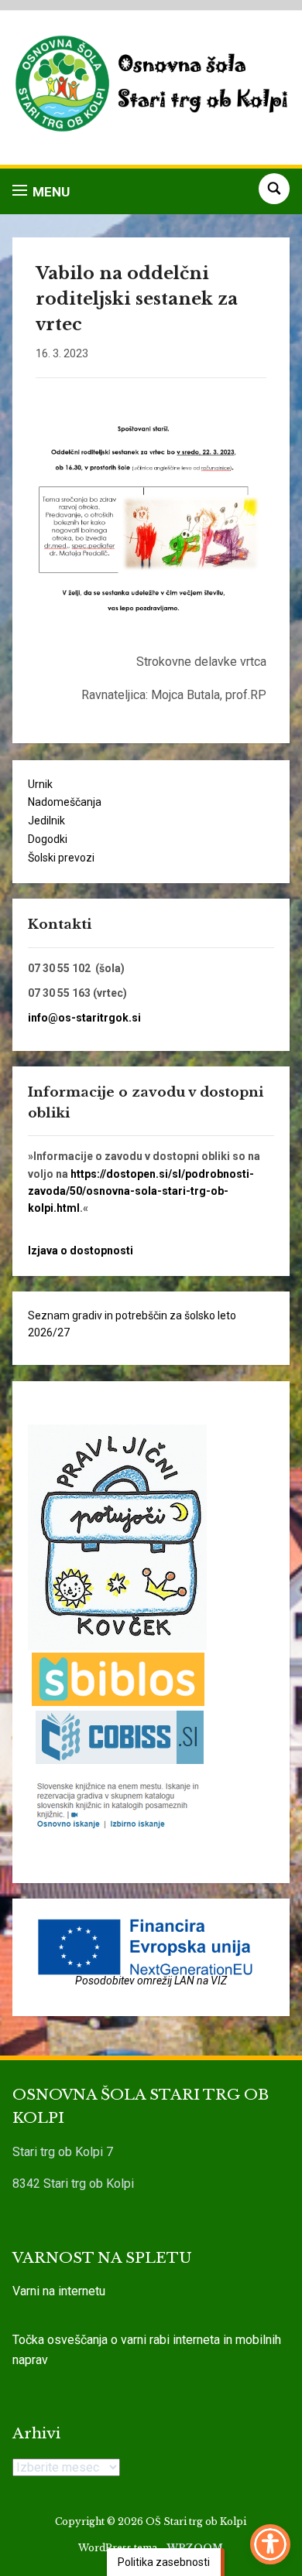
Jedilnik (46, 821)
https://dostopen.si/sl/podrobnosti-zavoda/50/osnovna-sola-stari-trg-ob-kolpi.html (141, 1191)
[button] (41, 191)
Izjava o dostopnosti (81, 1250)
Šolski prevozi (61, 858)
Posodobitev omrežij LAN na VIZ (151, 1981)
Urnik (40, 784)
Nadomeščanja (65, 802)
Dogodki (48, 839)
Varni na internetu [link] (59, 2291)
